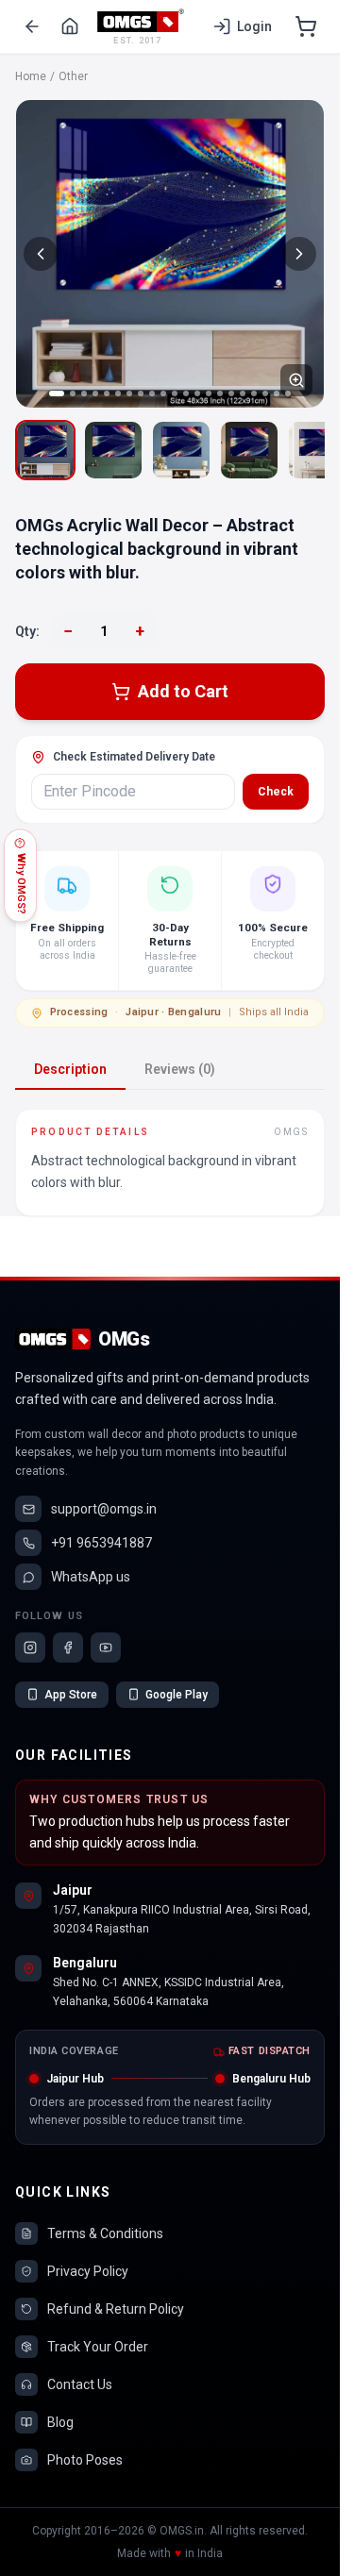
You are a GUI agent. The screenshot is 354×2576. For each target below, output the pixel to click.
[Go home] (70, 26)
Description (70, 1069)
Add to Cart (183, 691)
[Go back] (32, 26)
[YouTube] (106, 1648)
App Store (71, 1695)
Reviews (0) (180, 1069)
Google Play (177, 1695)
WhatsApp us (91, 1577)
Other (73, 76)
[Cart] (306, 26)
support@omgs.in (104, 1509)
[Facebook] (68, 1648)
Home (31, 76)
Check (276, 792)
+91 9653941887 (101, 1543)
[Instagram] (30, 1648)
